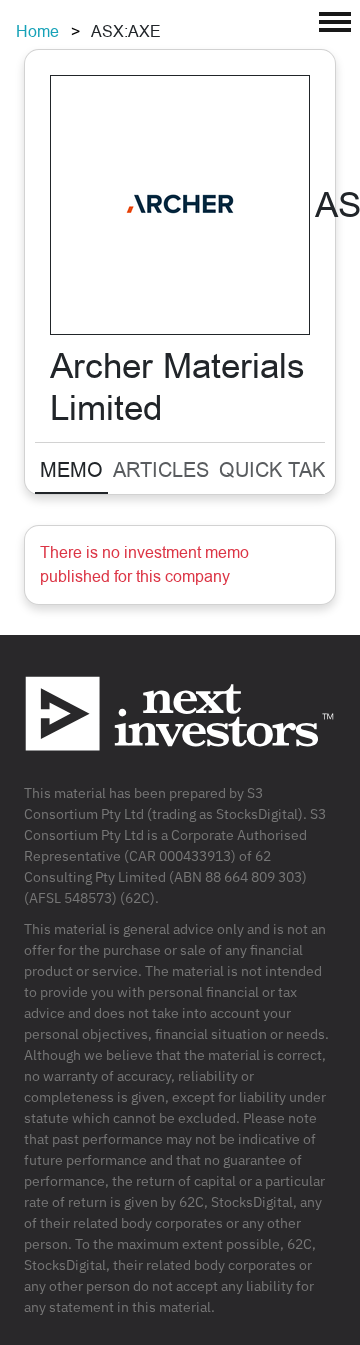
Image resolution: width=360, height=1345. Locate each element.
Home (37, 31)
